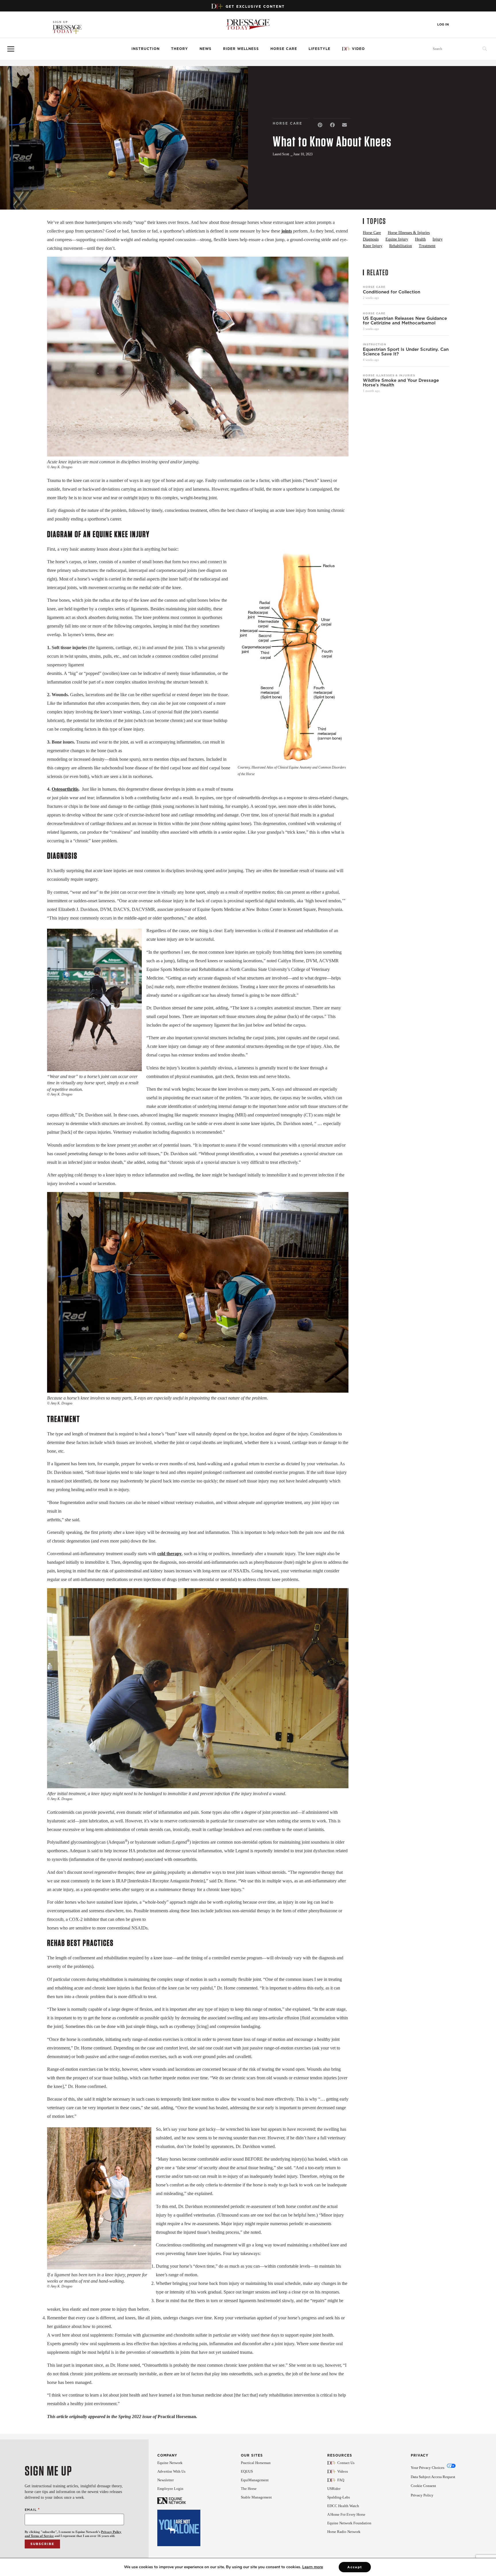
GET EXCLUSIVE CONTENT (255, 6)
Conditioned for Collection (392, 292)
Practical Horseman (256, 2463)
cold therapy (169, 1554)
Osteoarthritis (65, 789)
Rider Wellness (241, 49)
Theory (180, 49)
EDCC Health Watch (343, 2506)
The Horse (249, 2489)
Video (358, 49)
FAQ (341, 2480)
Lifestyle (319, 49)
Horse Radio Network (344, 2532)
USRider (334, 2489)
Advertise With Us (171, 2471)
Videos (343, 2471)
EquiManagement (255, 2480)
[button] (320, 125)
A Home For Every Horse (346, 2514)
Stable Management (256, 2497)
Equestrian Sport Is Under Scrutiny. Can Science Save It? (406, 352)
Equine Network (170, 2463)
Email (32, 2510)
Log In (443, 25)
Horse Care (284, 49)
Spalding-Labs (339, 2497)
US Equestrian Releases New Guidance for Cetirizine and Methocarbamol (405, 321)
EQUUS (247, 2471)
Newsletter (165, 2480)
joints (287, 231)
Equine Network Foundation (349, 2523)
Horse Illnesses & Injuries (389, 375)
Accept (355, 2567)
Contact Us (346, 2463)
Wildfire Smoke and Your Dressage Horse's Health (401, 383)
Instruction (146, 49)
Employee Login (170, 2489)
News (206, 49)
